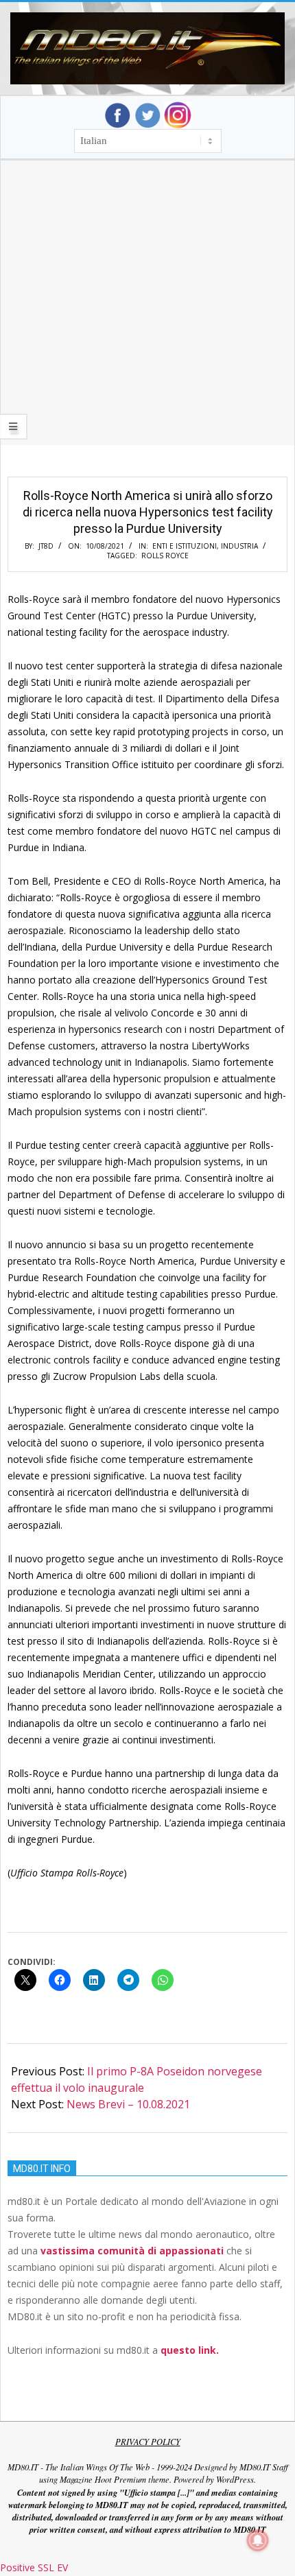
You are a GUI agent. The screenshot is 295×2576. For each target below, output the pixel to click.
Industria (239, 546)
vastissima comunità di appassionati (132, 2251)
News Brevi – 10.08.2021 (128, 2104)
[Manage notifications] (258, 2540)
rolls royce (165, 556)
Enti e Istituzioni (185, 546)
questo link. (190, 2350)
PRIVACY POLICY (148, 2442)
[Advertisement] (147, 320)
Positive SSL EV (34, 2567)
